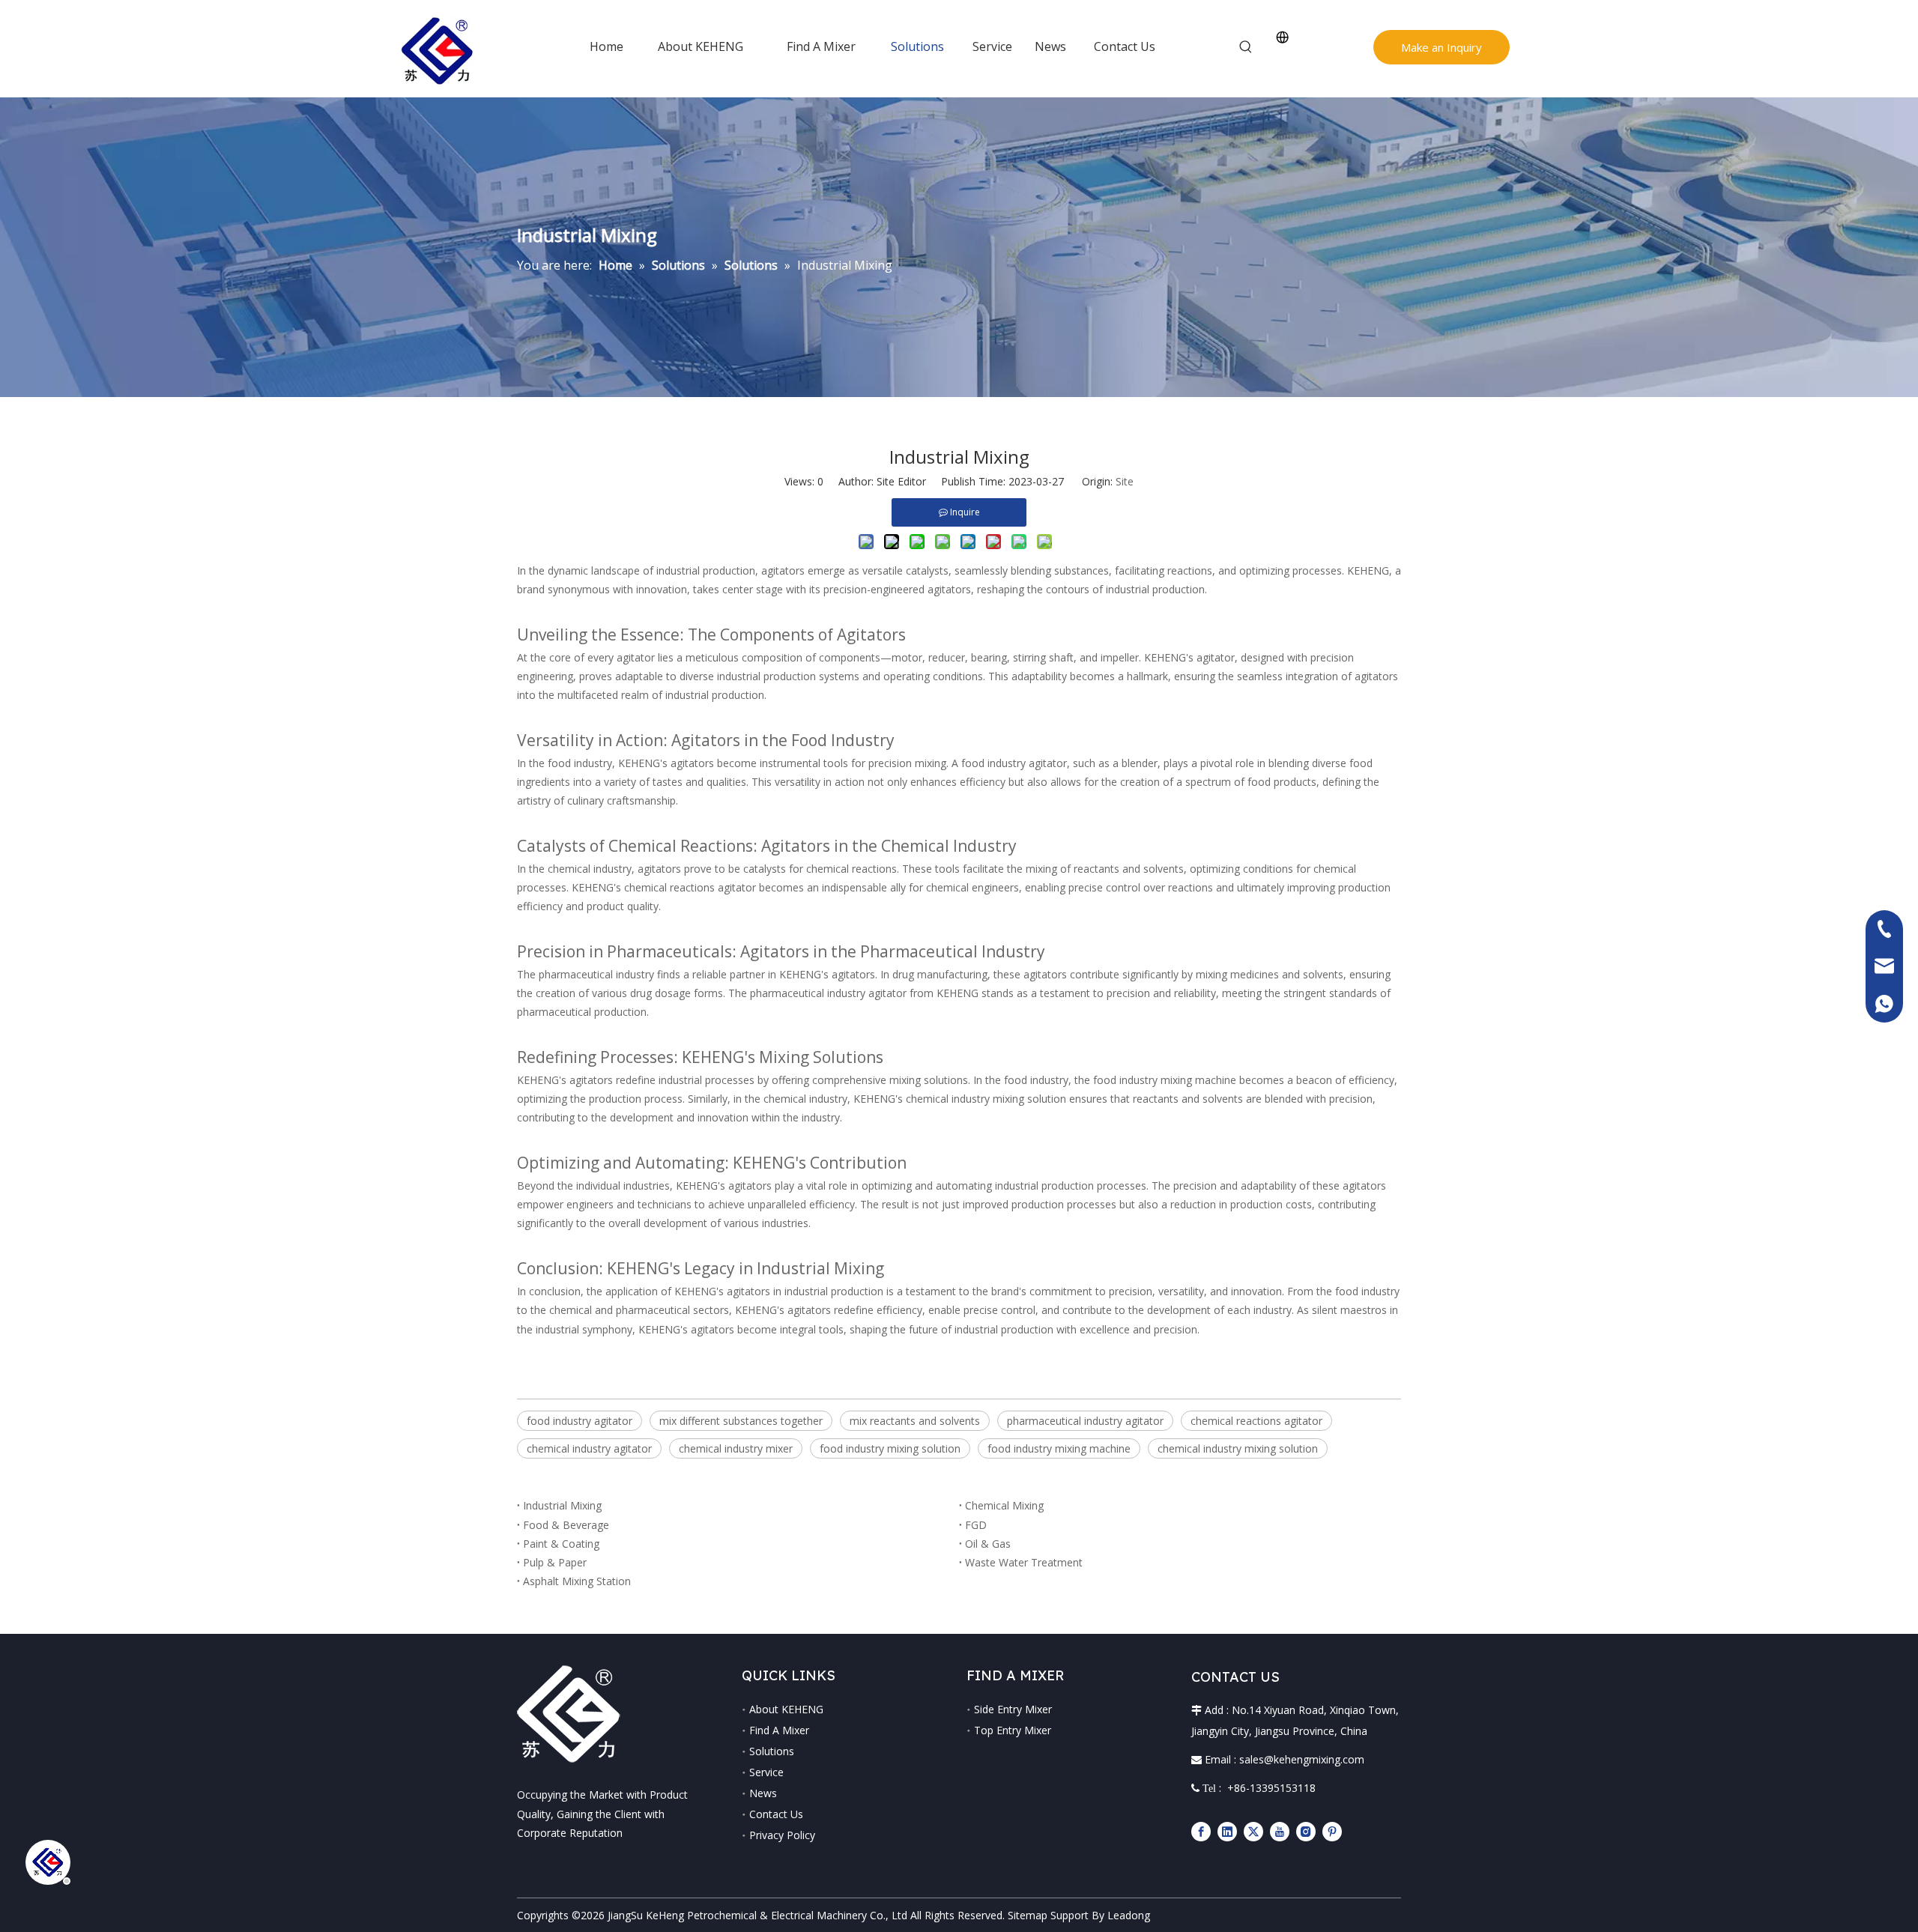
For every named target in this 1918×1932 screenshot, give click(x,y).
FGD (976, 1525)
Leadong (1129, 1915)
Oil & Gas (988, 1544)
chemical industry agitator (589, 1448)
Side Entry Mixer (1013, 1709)
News (763, 1793)
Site (1125, 481)
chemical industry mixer (736, 1448)
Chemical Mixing (1004, 1505)
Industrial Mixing (562, 1505)
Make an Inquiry (1441, 47)
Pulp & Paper (555, 1562)
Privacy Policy (782, 1835)
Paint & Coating (561, 1544)
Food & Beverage (566, 1525)
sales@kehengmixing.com (1302, 1759)
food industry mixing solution (890, 1448)
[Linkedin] (1227, 1831)
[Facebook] (1201, 1831)
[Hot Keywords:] (1246, 47)
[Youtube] (1280, 1831)
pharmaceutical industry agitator (1085, 1421)
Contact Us (776, 1814)
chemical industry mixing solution (1238, 1448)
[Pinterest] (1332, 1831)
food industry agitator (580, 1421)
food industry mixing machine (1059, 1448)
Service (766, 1772)
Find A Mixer (779, 1730)
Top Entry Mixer (1013, 1730)
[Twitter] (1253, 1831)
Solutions (772, 1751)
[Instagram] (1306, 1831)
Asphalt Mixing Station (577, 1581)
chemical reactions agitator (1256, 1421)
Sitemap (1028, 1915)
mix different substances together (741, 1421)
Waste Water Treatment (1024, 1562)
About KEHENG (786, 1709)
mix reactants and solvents (915, 1421)
